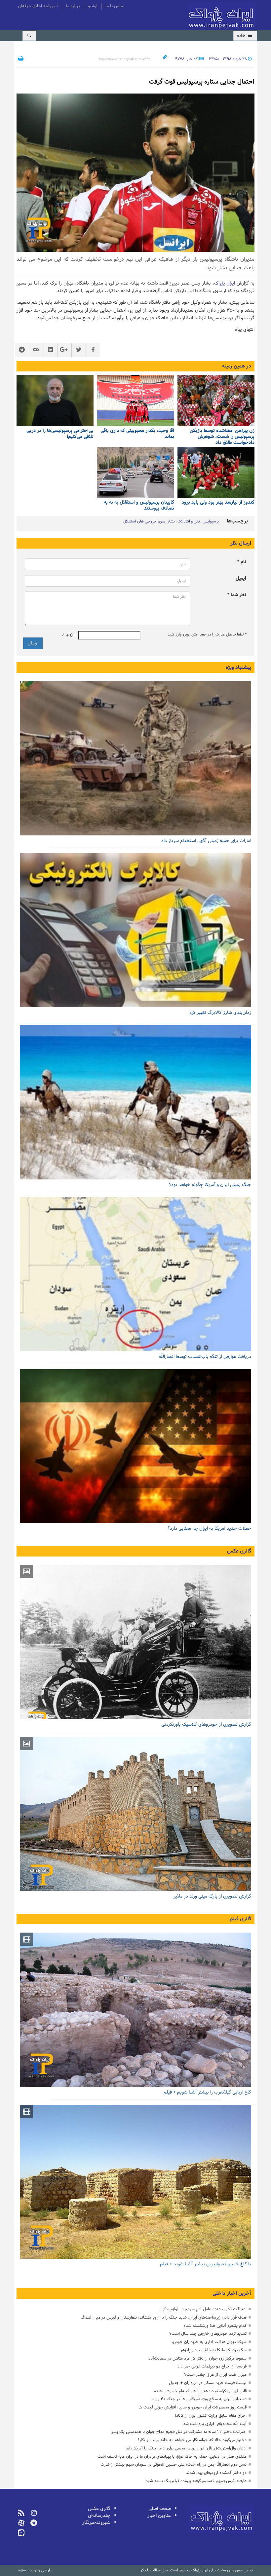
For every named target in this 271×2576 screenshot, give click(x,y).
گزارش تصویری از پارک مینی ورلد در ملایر (212, 1896)
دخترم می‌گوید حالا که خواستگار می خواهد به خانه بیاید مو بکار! (192, 2440)
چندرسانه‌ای (99, 2516)
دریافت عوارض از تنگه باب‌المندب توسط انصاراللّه (205, 1357)
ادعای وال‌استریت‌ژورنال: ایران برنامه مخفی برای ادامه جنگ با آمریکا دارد (186, 2448)
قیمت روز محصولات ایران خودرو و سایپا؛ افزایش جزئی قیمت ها (193, 2407)
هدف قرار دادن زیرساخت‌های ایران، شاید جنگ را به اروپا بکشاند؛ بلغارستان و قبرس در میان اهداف (164, 2317)
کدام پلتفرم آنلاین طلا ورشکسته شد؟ (215, 2326)
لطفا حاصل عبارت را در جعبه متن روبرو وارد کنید (207, 634)
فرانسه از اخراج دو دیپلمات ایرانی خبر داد (212, 2366)
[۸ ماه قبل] (135, 401)
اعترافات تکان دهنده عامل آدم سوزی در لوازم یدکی (204, 2309)
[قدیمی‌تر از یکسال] (216, 473)
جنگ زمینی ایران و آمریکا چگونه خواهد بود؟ (210, 1185)
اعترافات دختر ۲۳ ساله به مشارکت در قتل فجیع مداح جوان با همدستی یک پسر (179, 2432)
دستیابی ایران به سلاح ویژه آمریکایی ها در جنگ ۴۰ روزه (199, 2399)
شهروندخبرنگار (96, 2523)
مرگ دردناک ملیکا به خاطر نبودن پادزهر (213, 2350)
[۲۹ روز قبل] (135, 1446)
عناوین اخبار (159, 2516)
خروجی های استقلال (140, 521)
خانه (242, 36)
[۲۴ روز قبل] (135, 1102)
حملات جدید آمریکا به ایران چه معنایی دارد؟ (209, 1529)
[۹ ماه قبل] (55, 401)
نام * (242, 562)
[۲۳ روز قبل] (135, 930)
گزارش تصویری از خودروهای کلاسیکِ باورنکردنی (206, 1725)
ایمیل (241, 578)
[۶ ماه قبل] (135, 1814)
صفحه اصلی (160, 2509)
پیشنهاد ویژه (238, 668)
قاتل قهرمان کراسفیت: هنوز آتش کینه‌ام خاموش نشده (200, 2391)
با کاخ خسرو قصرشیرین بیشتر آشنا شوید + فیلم (206, 2264)
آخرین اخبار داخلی (232, 2293)
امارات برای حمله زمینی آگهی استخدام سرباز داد (206, 841)
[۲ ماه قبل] (135, 1642)
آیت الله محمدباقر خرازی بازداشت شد (215, 2424)
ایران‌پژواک (222, 16)
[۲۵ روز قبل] (216, 401)
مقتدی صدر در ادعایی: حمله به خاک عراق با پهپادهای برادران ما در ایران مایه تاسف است (172, 2457)
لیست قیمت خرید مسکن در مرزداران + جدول (208, 2383)
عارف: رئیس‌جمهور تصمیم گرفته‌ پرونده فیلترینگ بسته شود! (195, 2481)
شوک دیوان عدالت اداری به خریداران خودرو (209, 2342)
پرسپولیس (211, 521)
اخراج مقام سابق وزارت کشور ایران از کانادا (211, 2416)
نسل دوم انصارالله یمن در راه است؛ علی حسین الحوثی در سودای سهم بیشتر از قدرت (174, 2464)
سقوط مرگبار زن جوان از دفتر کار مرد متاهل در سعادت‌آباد (197, 2358)
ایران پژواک (225, 283)
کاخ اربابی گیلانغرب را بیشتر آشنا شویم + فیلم (207, 2092)
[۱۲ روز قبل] (135, 758)
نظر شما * (237, 595)
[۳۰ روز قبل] (135, 1274)
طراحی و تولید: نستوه (35, 2570)
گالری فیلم (240, 1919)
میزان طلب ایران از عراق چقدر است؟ (215, 2375)
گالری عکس (239, 1551)
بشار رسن (167, 521)
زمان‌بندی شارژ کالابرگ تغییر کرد (220, 1013)
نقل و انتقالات (189, 521)
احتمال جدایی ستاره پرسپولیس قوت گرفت (202, 82)
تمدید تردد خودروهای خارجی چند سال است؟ (208, 2334)
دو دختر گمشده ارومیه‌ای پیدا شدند (216, 2473)
